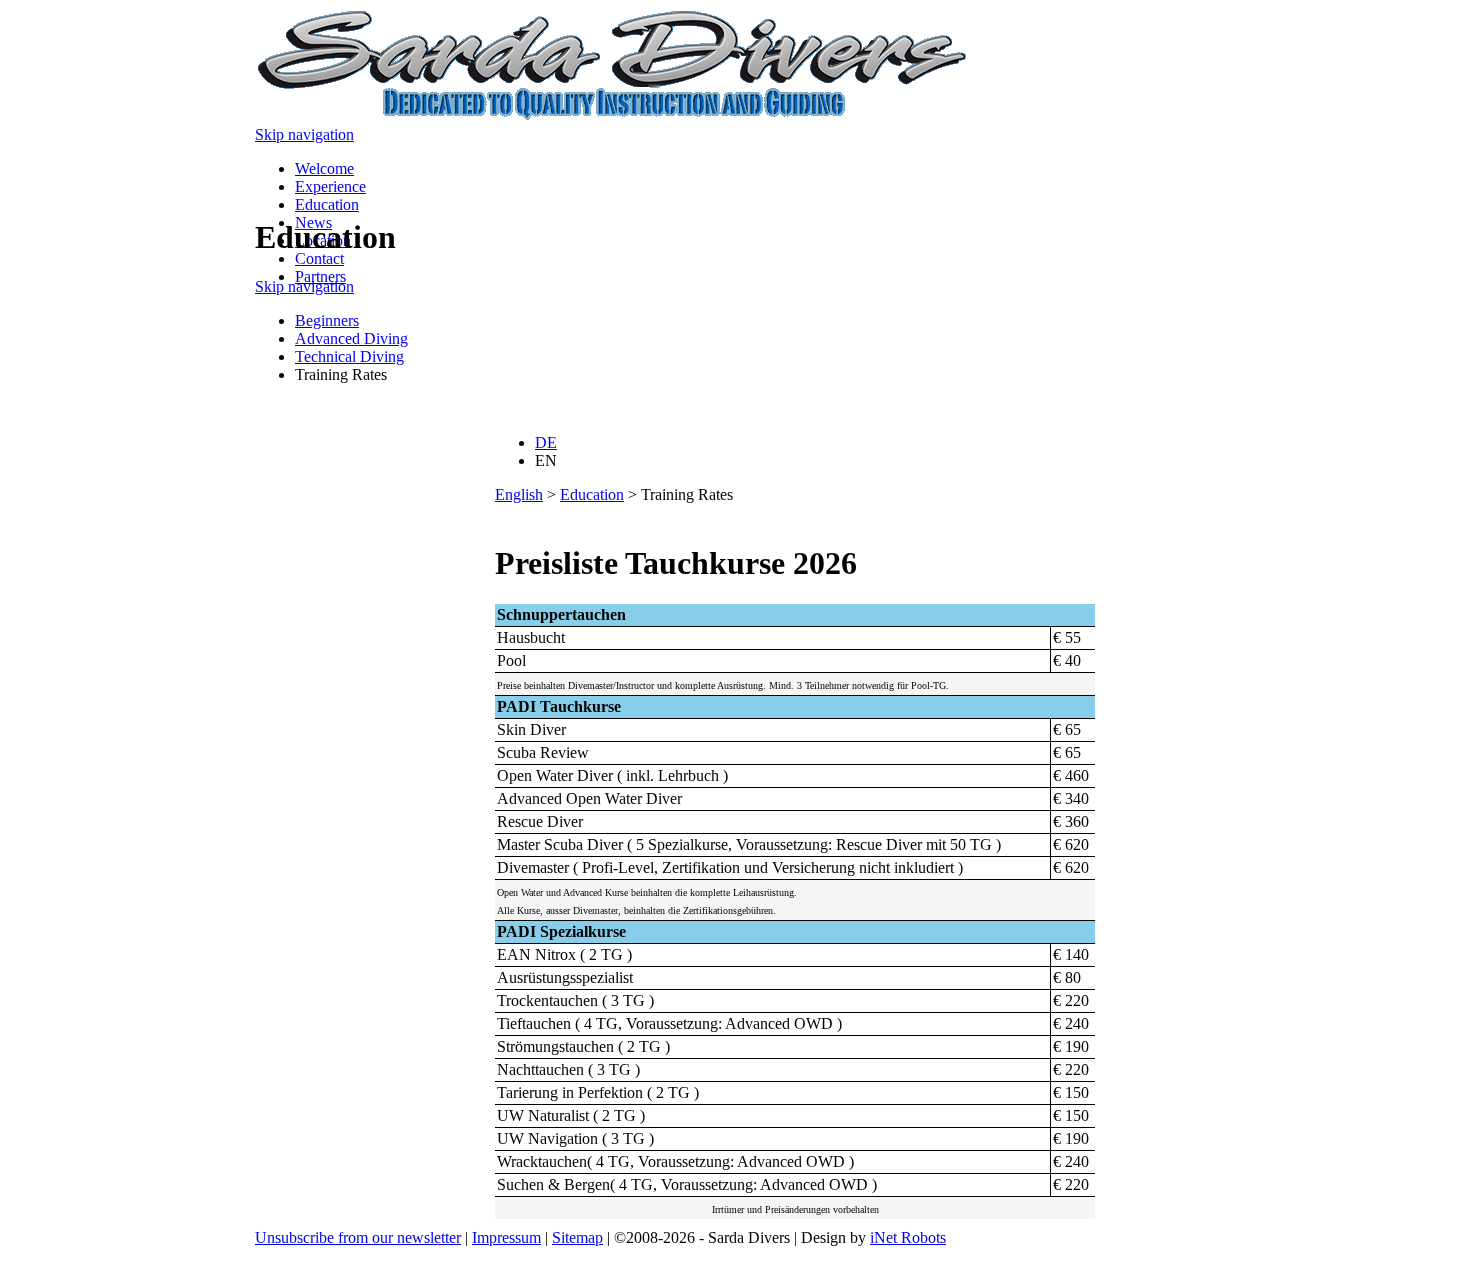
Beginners (327, 320)
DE (546, 442)
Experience (330, 186)
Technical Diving (349, 356)
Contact (319, 258)
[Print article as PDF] (503, 514)
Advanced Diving (351, 338)
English (519, 494)
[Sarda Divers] (613, 116)
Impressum (506, 1237)
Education (327, 204)
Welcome (324, 168)
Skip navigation (304, 134)
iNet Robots (908, 1237)
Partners (320, 276)
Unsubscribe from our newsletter (358, 1237)
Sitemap (577, 1237)
